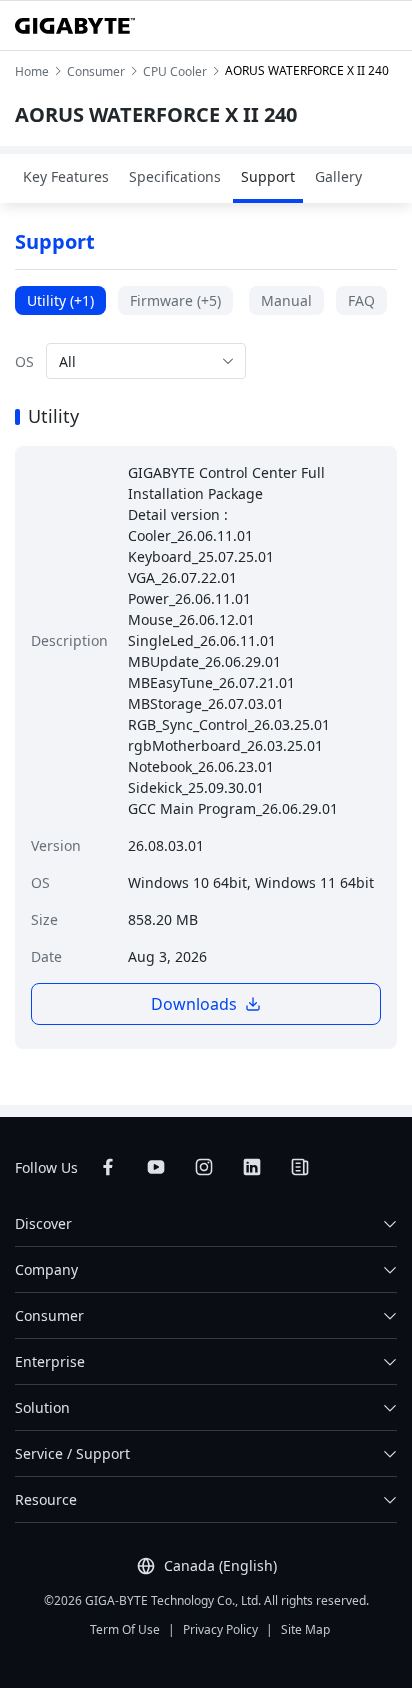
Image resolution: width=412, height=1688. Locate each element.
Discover (43, 1223)
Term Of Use (125, 1629)
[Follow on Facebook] (108, 1167)
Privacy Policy (220, 1629)
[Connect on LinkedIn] (252, 1167)
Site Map (305, 1629)
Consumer (49, 1315)
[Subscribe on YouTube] (156, 1167)
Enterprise (50, 1361)
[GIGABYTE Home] (75, 26)
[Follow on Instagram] (204, 1167)
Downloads (194, 1004)
